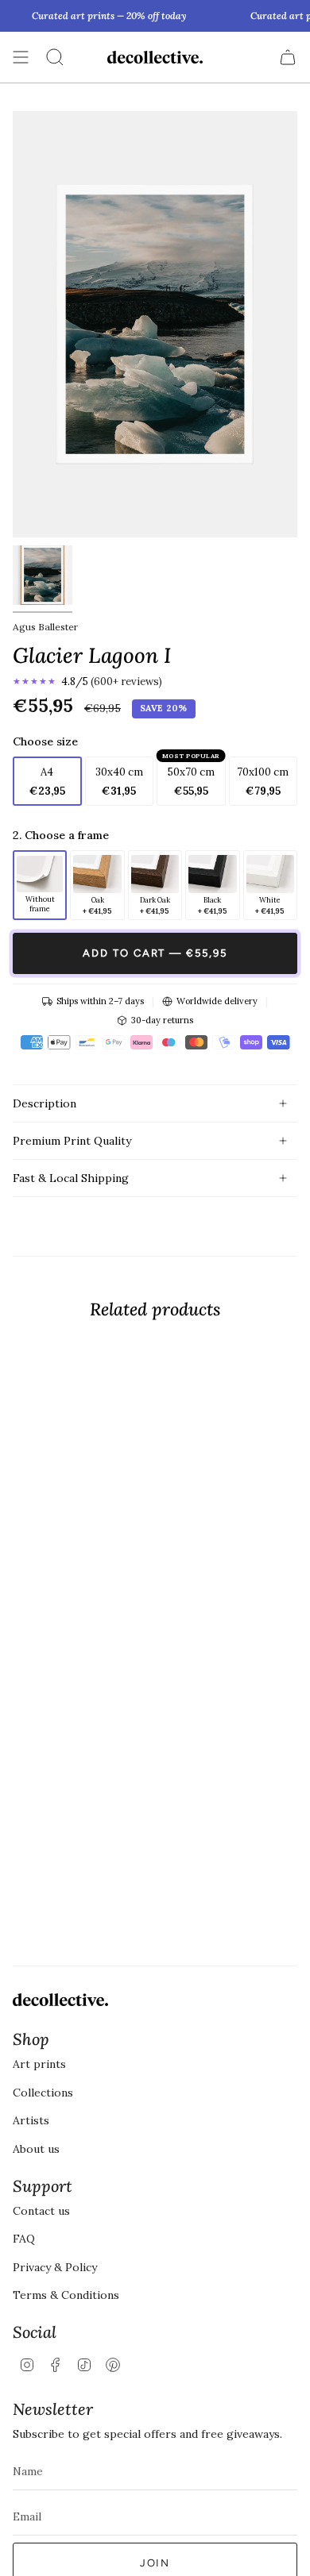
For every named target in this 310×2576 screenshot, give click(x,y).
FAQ (24, 2239)
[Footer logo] (60, 2000)
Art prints (39, 2064)
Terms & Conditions (66, 2295)
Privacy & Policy (55, 2267)
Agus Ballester (45, 627)
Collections (43, 2093)
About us (36, 2149)
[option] (40, 885)
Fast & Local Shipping (71, 1178)
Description (45, 1103)
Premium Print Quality (72, 1141)
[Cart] (288, 57)
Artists (31, 2120)
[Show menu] (21, 57)
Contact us (41, 2211)
